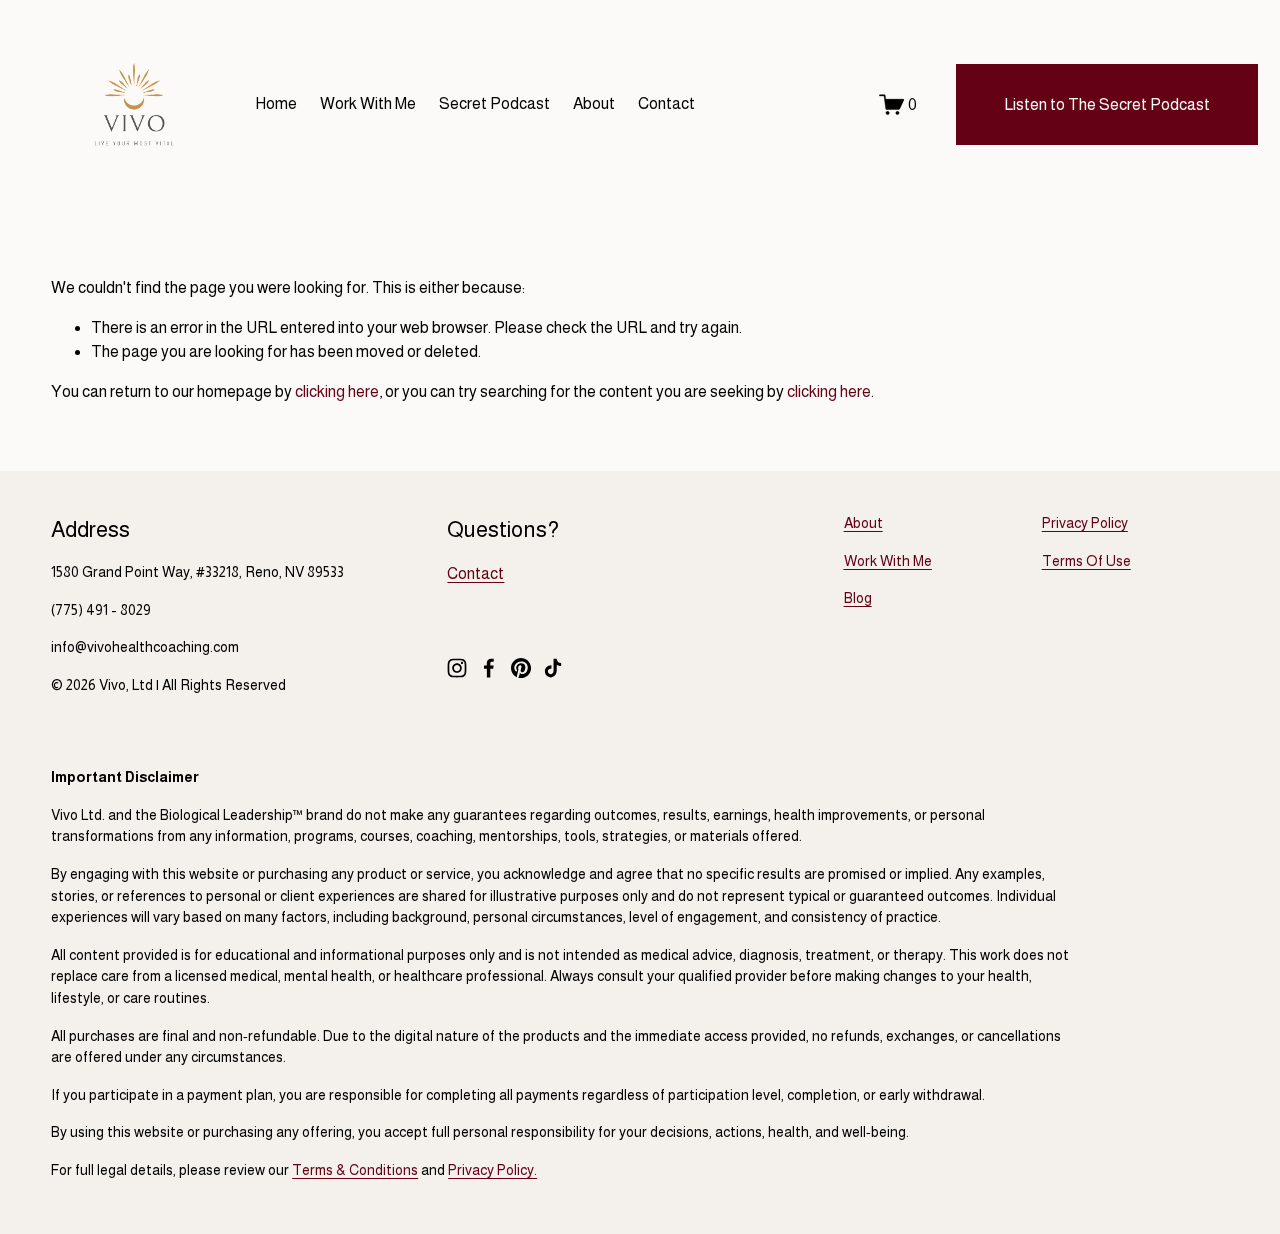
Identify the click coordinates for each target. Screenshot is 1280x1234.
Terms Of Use (1086, 561)
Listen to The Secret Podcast (1107, 104)
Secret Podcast (494, 103)
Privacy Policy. (492, 1170)
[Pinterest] (521, 668)
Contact (666, 103)
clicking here (337, 391)
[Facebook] (489, 668)
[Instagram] (457, 668)
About (594, 103)
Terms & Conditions (355, 1170)
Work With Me (368, 103)
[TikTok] (553, 668)
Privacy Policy (1085, 523)
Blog (858, 598)
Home (276, 103)
